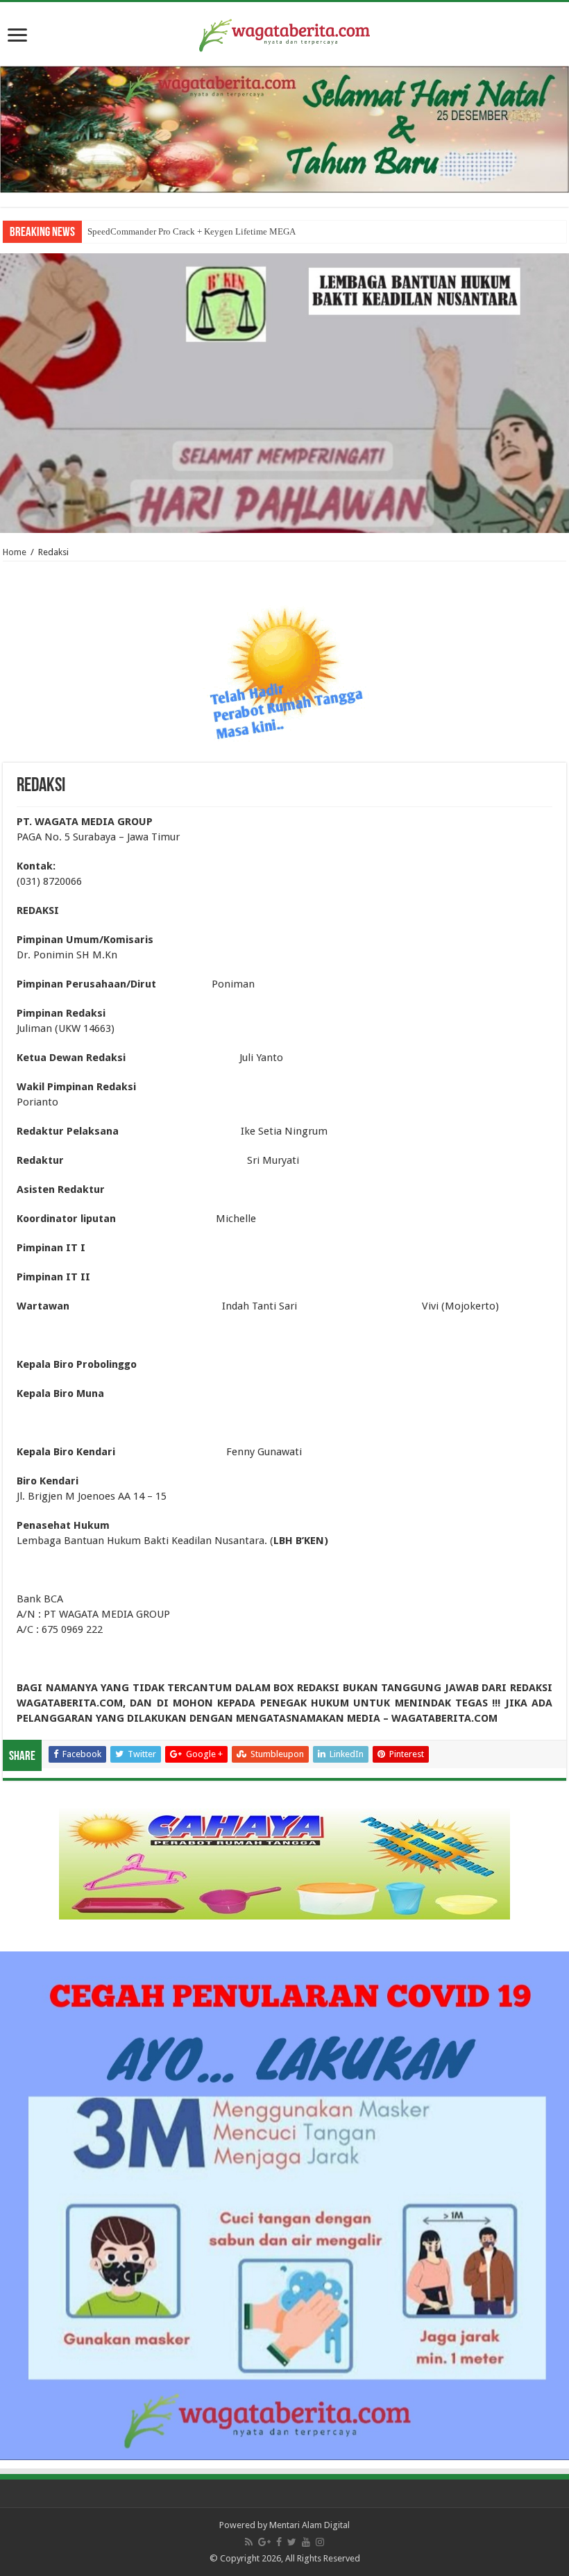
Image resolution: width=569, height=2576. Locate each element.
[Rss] (249, 2542)
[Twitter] (292, 2542)
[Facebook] (279, 2542)
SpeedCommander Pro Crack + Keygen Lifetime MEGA (192, 231)
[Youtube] (306, 2542)
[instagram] (320, 2542)
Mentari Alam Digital (309, 2525)
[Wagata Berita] (284, 33)
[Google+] (264, 2542)
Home (15, 552)
